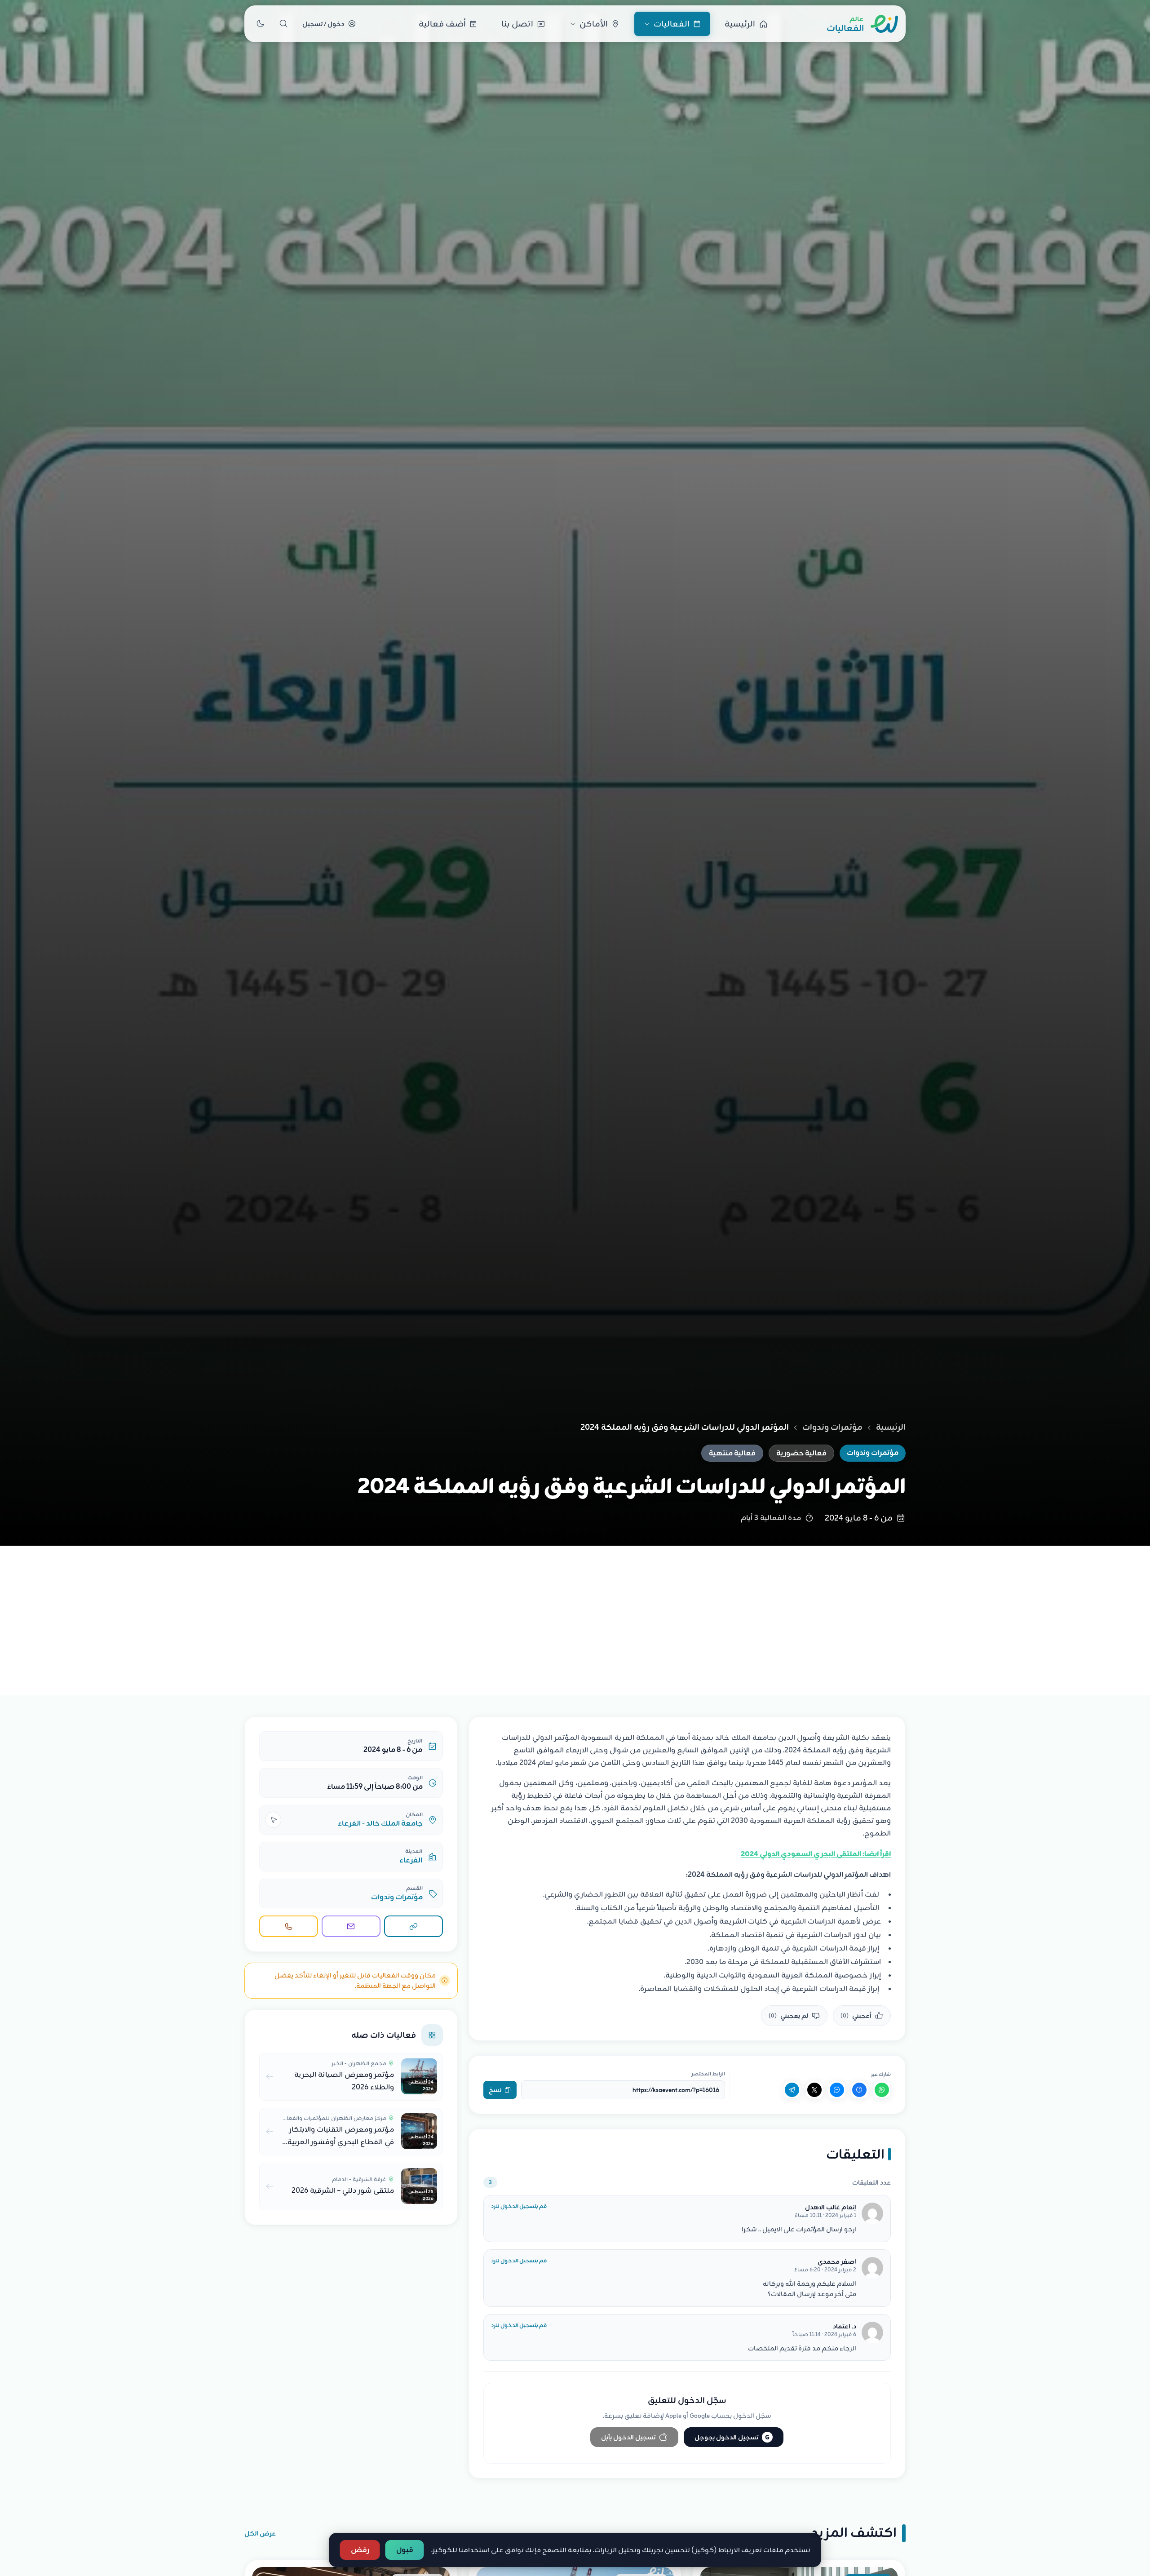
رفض (360, 2550)
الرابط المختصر (708, 2074)
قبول (405, 2550)
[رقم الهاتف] (289, 1926)
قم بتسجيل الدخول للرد (519, 2206)
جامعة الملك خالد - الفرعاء (380, 1823)
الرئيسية (891, 1427)
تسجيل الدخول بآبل (628, 2437)
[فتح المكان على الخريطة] (273, 1820)
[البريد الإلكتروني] (351, 1926)
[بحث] (283, 24)
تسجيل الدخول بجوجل (732, 2437)
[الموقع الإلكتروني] (414, 1926)
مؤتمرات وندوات (832, 1427)
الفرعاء (411, 1860)
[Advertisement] (575, 1613)
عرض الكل (260, 2533)
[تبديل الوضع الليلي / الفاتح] (260, 24)
